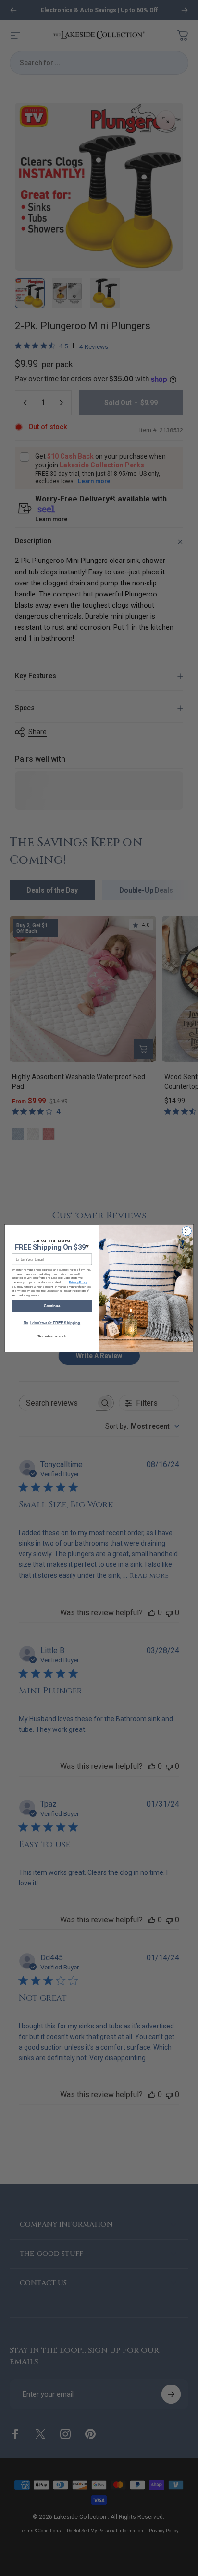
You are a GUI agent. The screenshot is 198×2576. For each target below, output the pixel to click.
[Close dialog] (187, 1231)
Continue (52, 1306)
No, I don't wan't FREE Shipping (52, 1323)
